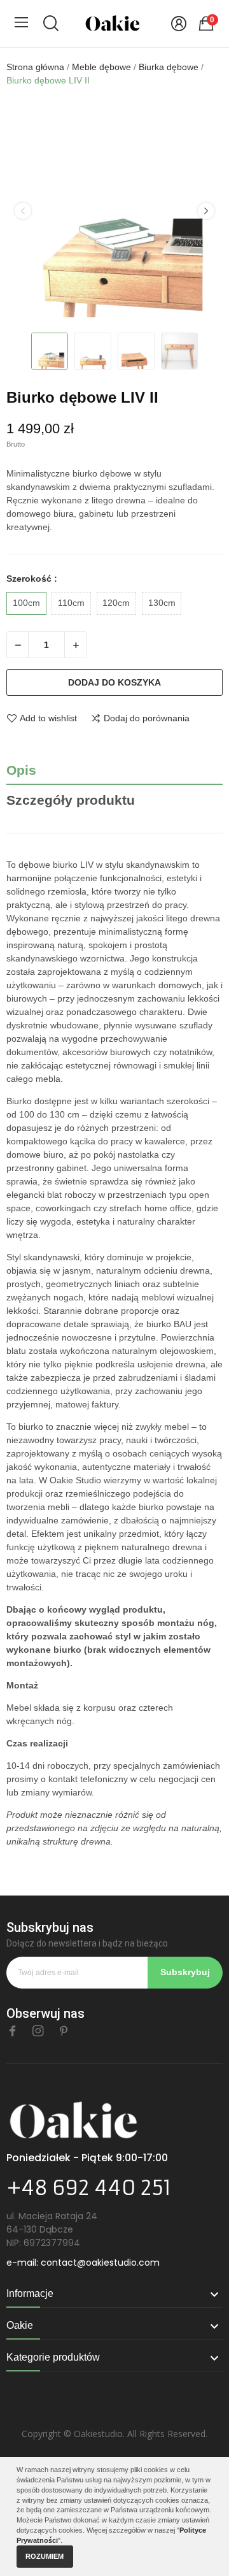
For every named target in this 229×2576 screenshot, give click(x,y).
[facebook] (13, 2031)
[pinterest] (64, 2031)
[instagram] (38, 2031)
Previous (23, 211)
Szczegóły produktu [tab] (71, 800)
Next (206, 211)
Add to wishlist (48, 718)
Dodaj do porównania (147, 718)
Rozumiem (45, 2556)
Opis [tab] (21, 770)
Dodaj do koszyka (114, 682)
